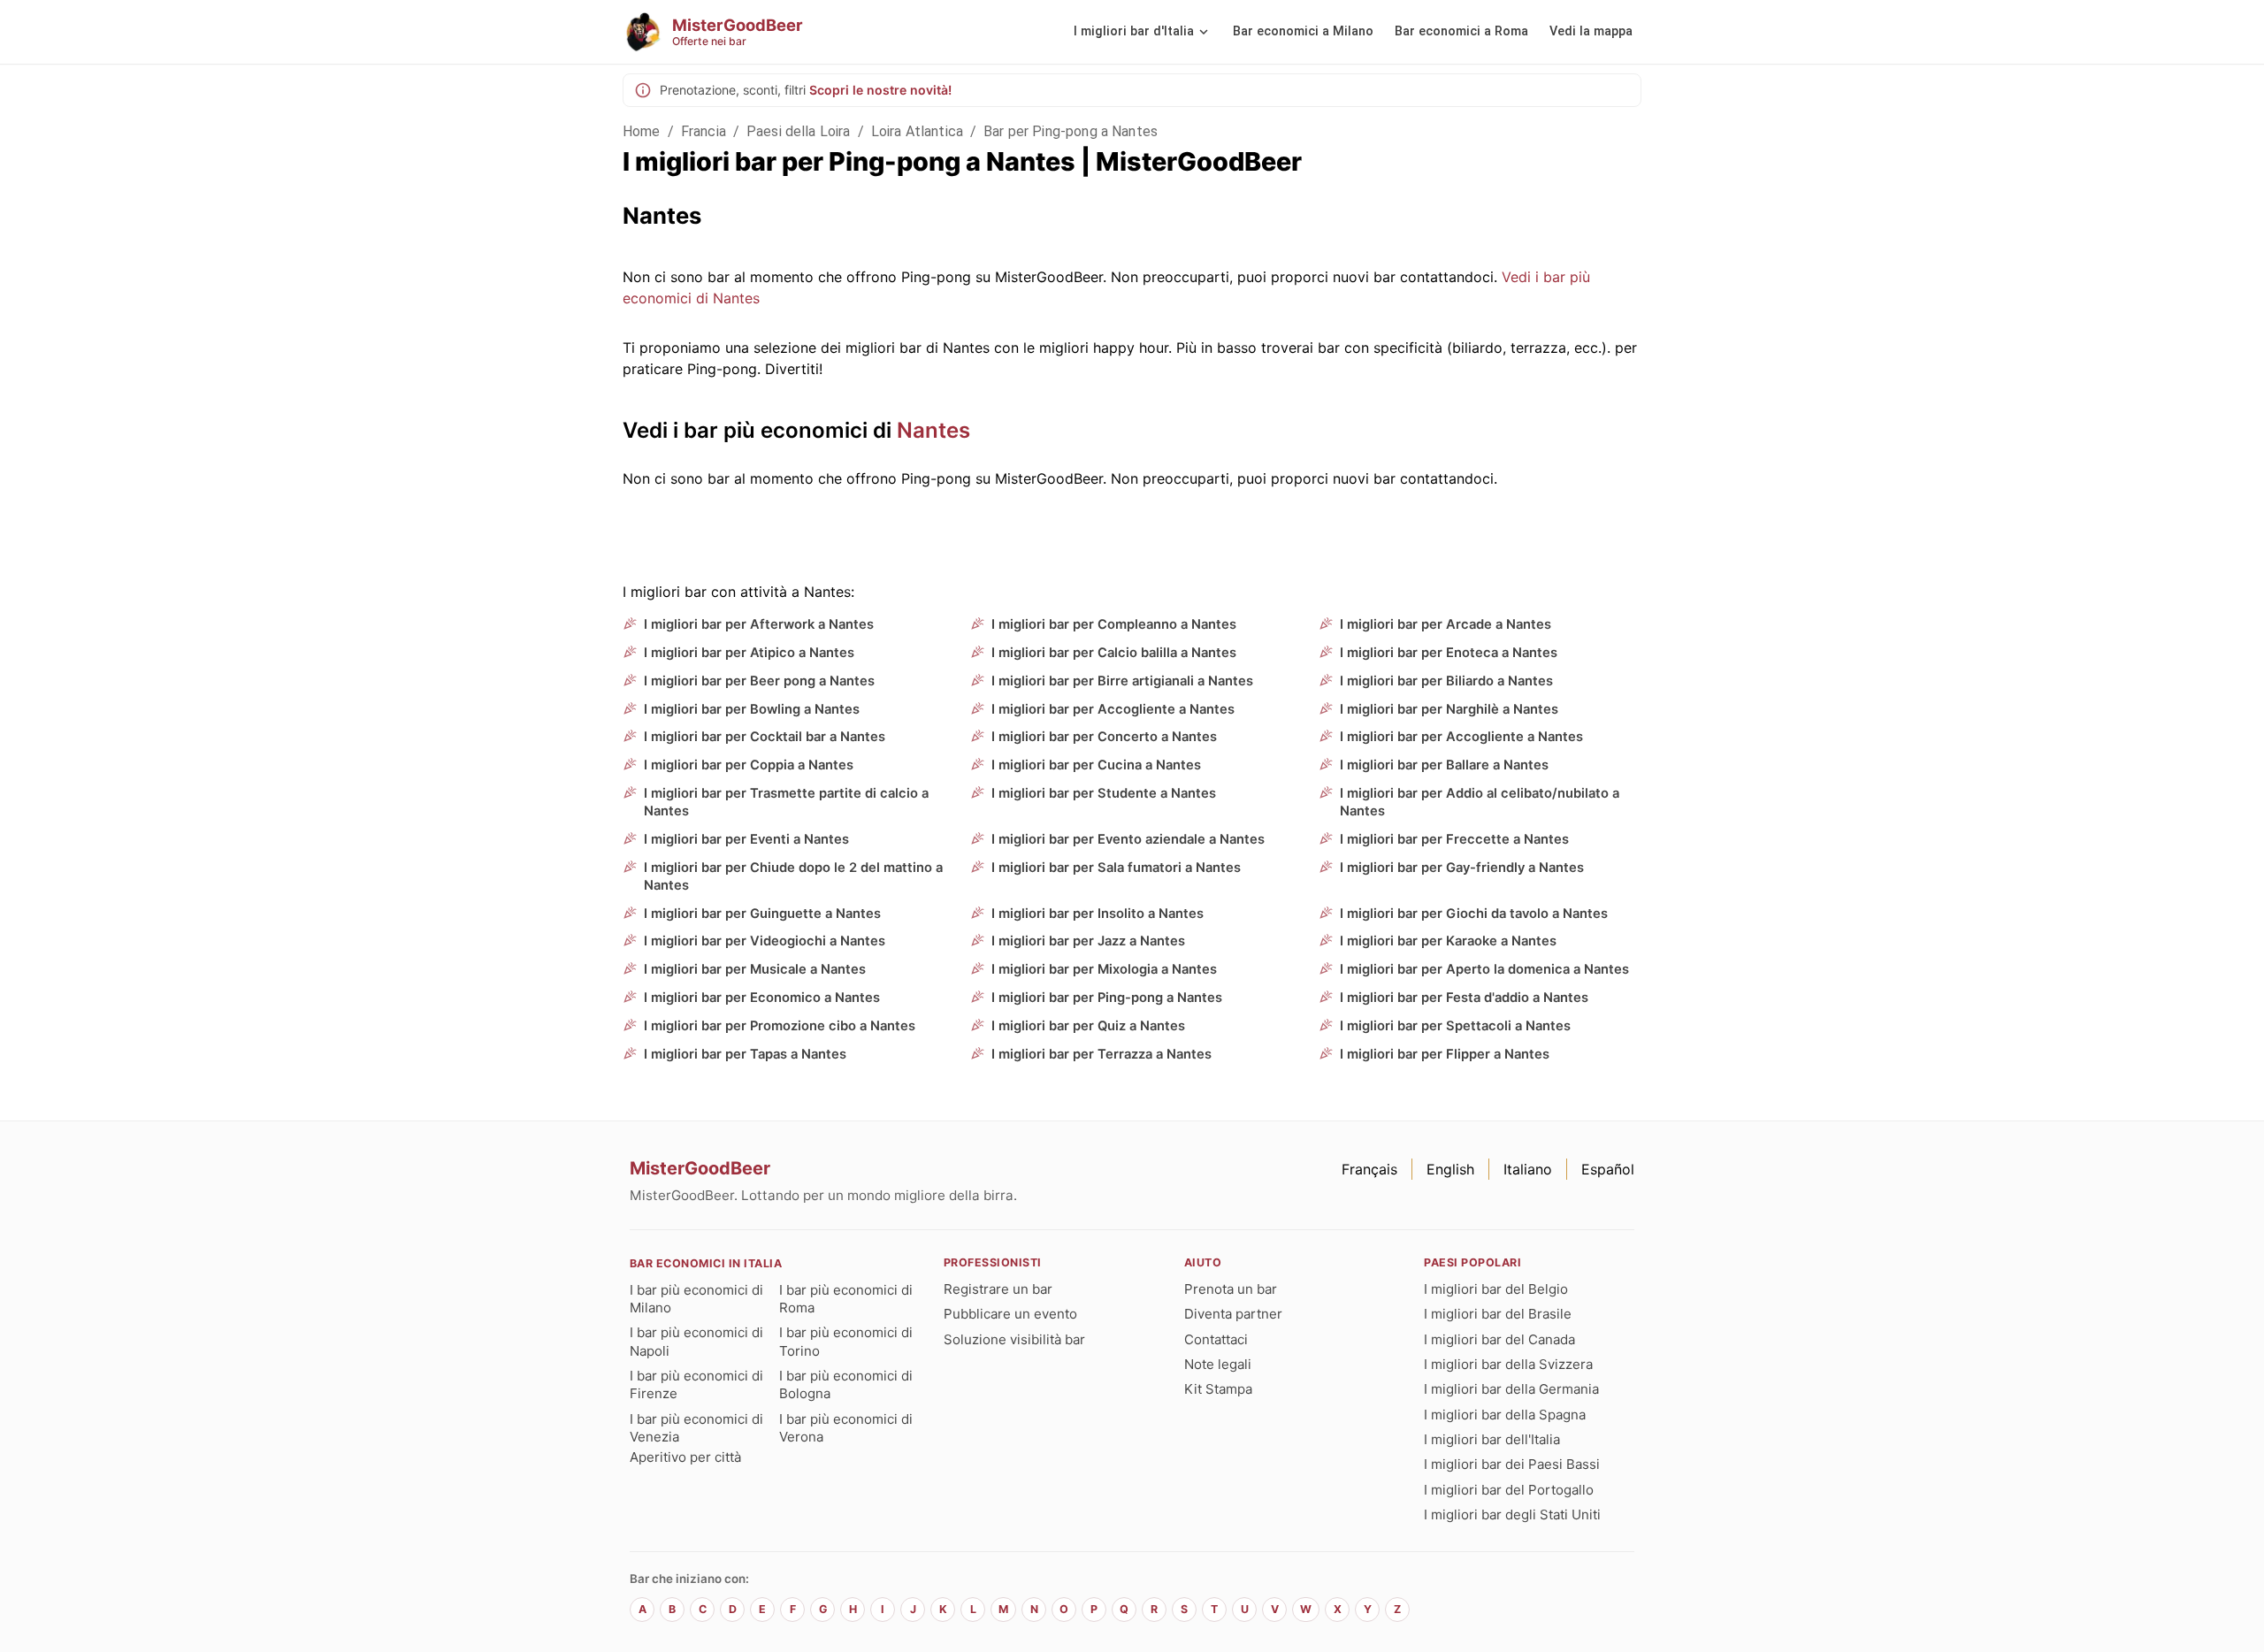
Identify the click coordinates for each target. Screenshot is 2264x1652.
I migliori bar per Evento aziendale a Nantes (1128, 839)
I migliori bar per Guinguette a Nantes (762, 914)
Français (1369, 1169)
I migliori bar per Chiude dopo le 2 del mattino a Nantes (793, 876)
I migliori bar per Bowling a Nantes (752, 709)
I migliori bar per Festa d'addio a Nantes (1464, 998)
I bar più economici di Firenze (696, 1384)
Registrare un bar (998, 1289)
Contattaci (1216, 1339)
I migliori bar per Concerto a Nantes (1104, 737)
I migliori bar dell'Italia (1492, 1439)
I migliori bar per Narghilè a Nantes (1449, 709)
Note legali (1218, 1364)
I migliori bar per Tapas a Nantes (745, 1054)
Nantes (933, 430)
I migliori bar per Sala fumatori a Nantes (1116, 868)
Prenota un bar (1231, 1289)
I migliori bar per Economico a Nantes (762, 998)
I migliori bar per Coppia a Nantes (749, 765)
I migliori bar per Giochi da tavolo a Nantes (1474, 914)
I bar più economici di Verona (846, 1428)
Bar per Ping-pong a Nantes (1071, 131)
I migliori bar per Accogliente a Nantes (1113, 709)
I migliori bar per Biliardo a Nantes (1446, 681)
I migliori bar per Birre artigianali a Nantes (1122, 681)
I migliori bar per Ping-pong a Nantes (1107, 998)
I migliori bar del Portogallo (1509, 1490)
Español (1608, 1169)
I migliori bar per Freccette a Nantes (1454, 839)
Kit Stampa (1218, 1389)
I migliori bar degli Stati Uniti (1512, 1514)
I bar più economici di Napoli (696, 1341)
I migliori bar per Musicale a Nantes (755, 969)
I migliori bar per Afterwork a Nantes (759, 624)
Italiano (1528, 1169)
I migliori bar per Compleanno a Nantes (1114, 624)
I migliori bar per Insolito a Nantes (1098, 914)
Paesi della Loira (799, 131)
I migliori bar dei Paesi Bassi (1512, 1464)
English (1450, 1169)
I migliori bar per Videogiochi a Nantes (765, 941)
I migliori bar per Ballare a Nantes (1444, 765)
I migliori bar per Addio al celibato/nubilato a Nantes (1480, 802)
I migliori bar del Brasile (1498, 1314)
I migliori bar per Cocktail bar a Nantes (765, 737)
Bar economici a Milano (1303, 31)
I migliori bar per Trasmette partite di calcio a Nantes (786, 802)
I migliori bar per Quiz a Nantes (1088, 1026)
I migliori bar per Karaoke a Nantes (1448, 941)
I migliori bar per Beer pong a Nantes (759, 681)
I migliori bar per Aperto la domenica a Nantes (1484, 969)
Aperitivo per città (685, 1457)
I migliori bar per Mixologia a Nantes (1104, 969)
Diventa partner (1233, 1314)
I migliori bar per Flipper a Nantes (1445, 1054)
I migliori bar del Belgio (1496, 1289)
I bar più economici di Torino (846, 1341)
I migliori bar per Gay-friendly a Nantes (1462, 868)
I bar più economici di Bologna (846, 1384)
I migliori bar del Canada (1499, 1339)
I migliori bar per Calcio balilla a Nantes (1114, 653)
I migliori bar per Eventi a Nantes (746, 839)
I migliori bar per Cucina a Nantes (1096, 765)
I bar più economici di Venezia (696, 1428)
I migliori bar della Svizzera (1508, 1364)
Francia (704, 131)
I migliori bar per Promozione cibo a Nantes (780, 1026)
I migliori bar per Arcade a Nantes (1446, 624)
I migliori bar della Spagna (1505, 1415)
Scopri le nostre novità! (880, 90)
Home (642, 131)
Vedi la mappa (1591, 31)
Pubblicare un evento (1010, 1314)
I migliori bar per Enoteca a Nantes (1449, 653)
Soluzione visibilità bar (1014, 1339)
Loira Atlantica (917, 131)
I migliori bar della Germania (1511, 1389)
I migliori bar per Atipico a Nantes (749, 653)
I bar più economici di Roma (846, 1299)
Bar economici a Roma (1461, 31)
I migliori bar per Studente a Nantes (1104, 793)
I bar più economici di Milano (696, 1299)
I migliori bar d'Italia (1134, 31)
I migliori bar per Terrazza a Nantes (1101, 1054)
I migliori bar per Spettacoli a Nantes (1455, 1026)
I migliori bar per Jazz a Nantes (1088, 941)
